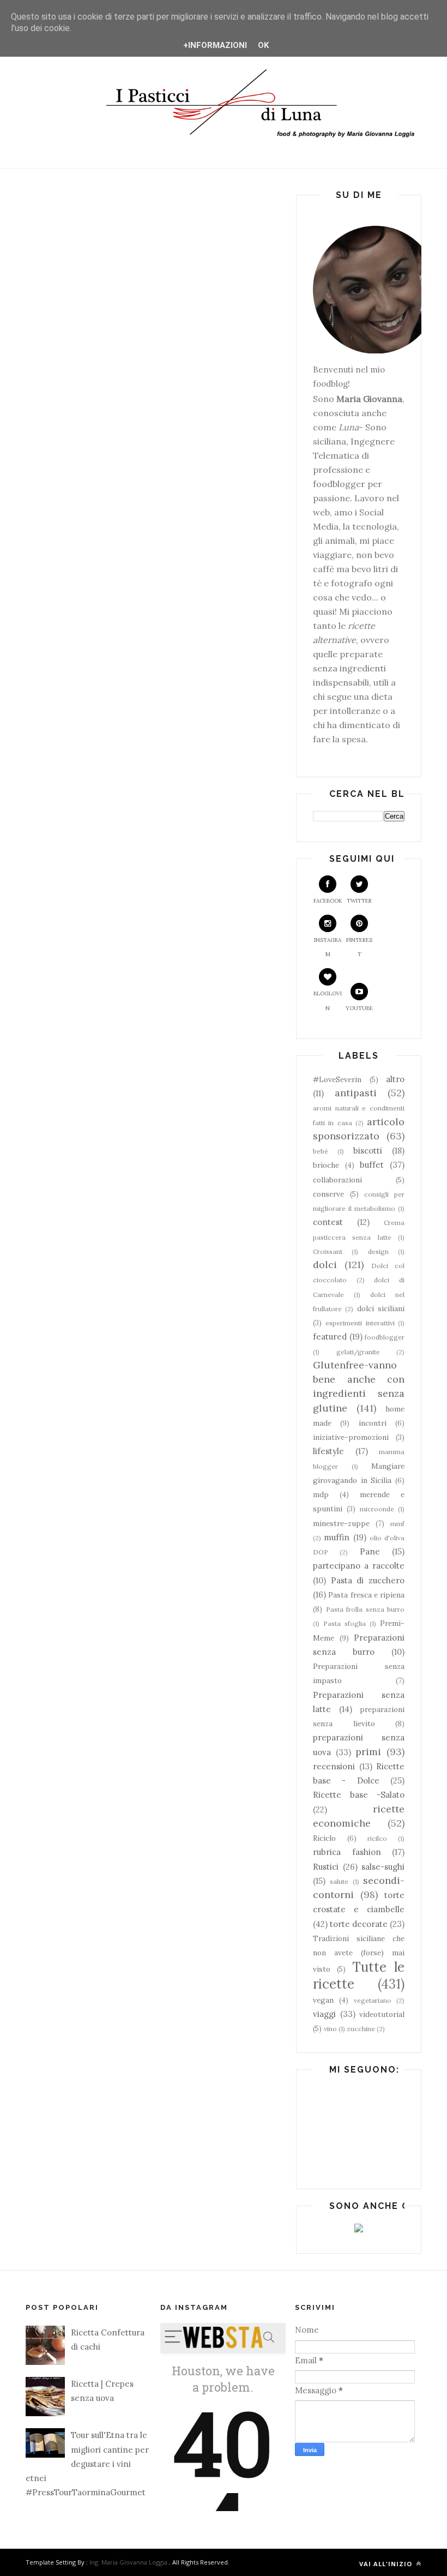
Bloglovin (328, 1001)
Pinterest (359, 947)
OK (263, 45)
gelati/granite (358, 1352)
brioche (326, 1165)
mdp (321, 1494)
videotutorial (382, 2014)
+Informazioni (215, 45)
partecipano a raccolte (359, 1566)
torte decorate (359, 1924)
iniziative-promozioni (351, 1437)
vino (330, 2029)
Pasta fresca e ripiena (366, 1595)
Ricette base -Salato (359, 1795)
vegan (323, 2000)
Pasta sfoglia (345, 1623)
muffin (337, 1537)
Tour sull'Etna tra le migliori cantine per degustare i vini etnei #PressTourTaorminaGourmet (87, 2464)
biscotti (368, 1151)
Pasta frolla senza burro (366, 1609)
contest (328, 1222)
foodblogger (385, 1337)
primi (368, 1752)
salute (339, 1881)
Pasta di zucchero (368, 1580)
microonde (377, 1509)
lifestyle (328, 1451)
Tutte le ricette (359, 1975)
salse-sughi (383, 1867)
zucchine (361, 2029)
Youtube (359, 1008)
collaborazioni (337, 1180)
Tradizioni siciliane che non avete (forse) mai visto (359, 1954)
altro (395, 1079)
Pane (370, 1551)
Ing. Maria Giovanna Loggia (128, 2562)
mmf (397, 1524)
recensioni (334, 1766)
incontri (373, 1423)
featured (330, 1337)
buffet (372, 1165)
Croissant (328, 1251)
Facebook (328, 901)
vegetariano (373, 2000)
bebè (321, 1151)
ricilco (377, 1838)
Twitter (359, 901)
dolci (325, 1265)
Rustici (326, 1867)
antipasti (356, 1093)
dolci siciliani (381, 1308)
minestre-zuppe (341, 1523)
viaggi (324, 2014)
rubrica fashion (347, 1852)
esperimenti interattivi (360, 1323)
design (378, 1251)
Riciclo (324, 1838)
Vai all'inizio (387, 2564)
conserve (328, 1194)
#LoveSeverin (337, 1079)
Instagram (328, 947)
